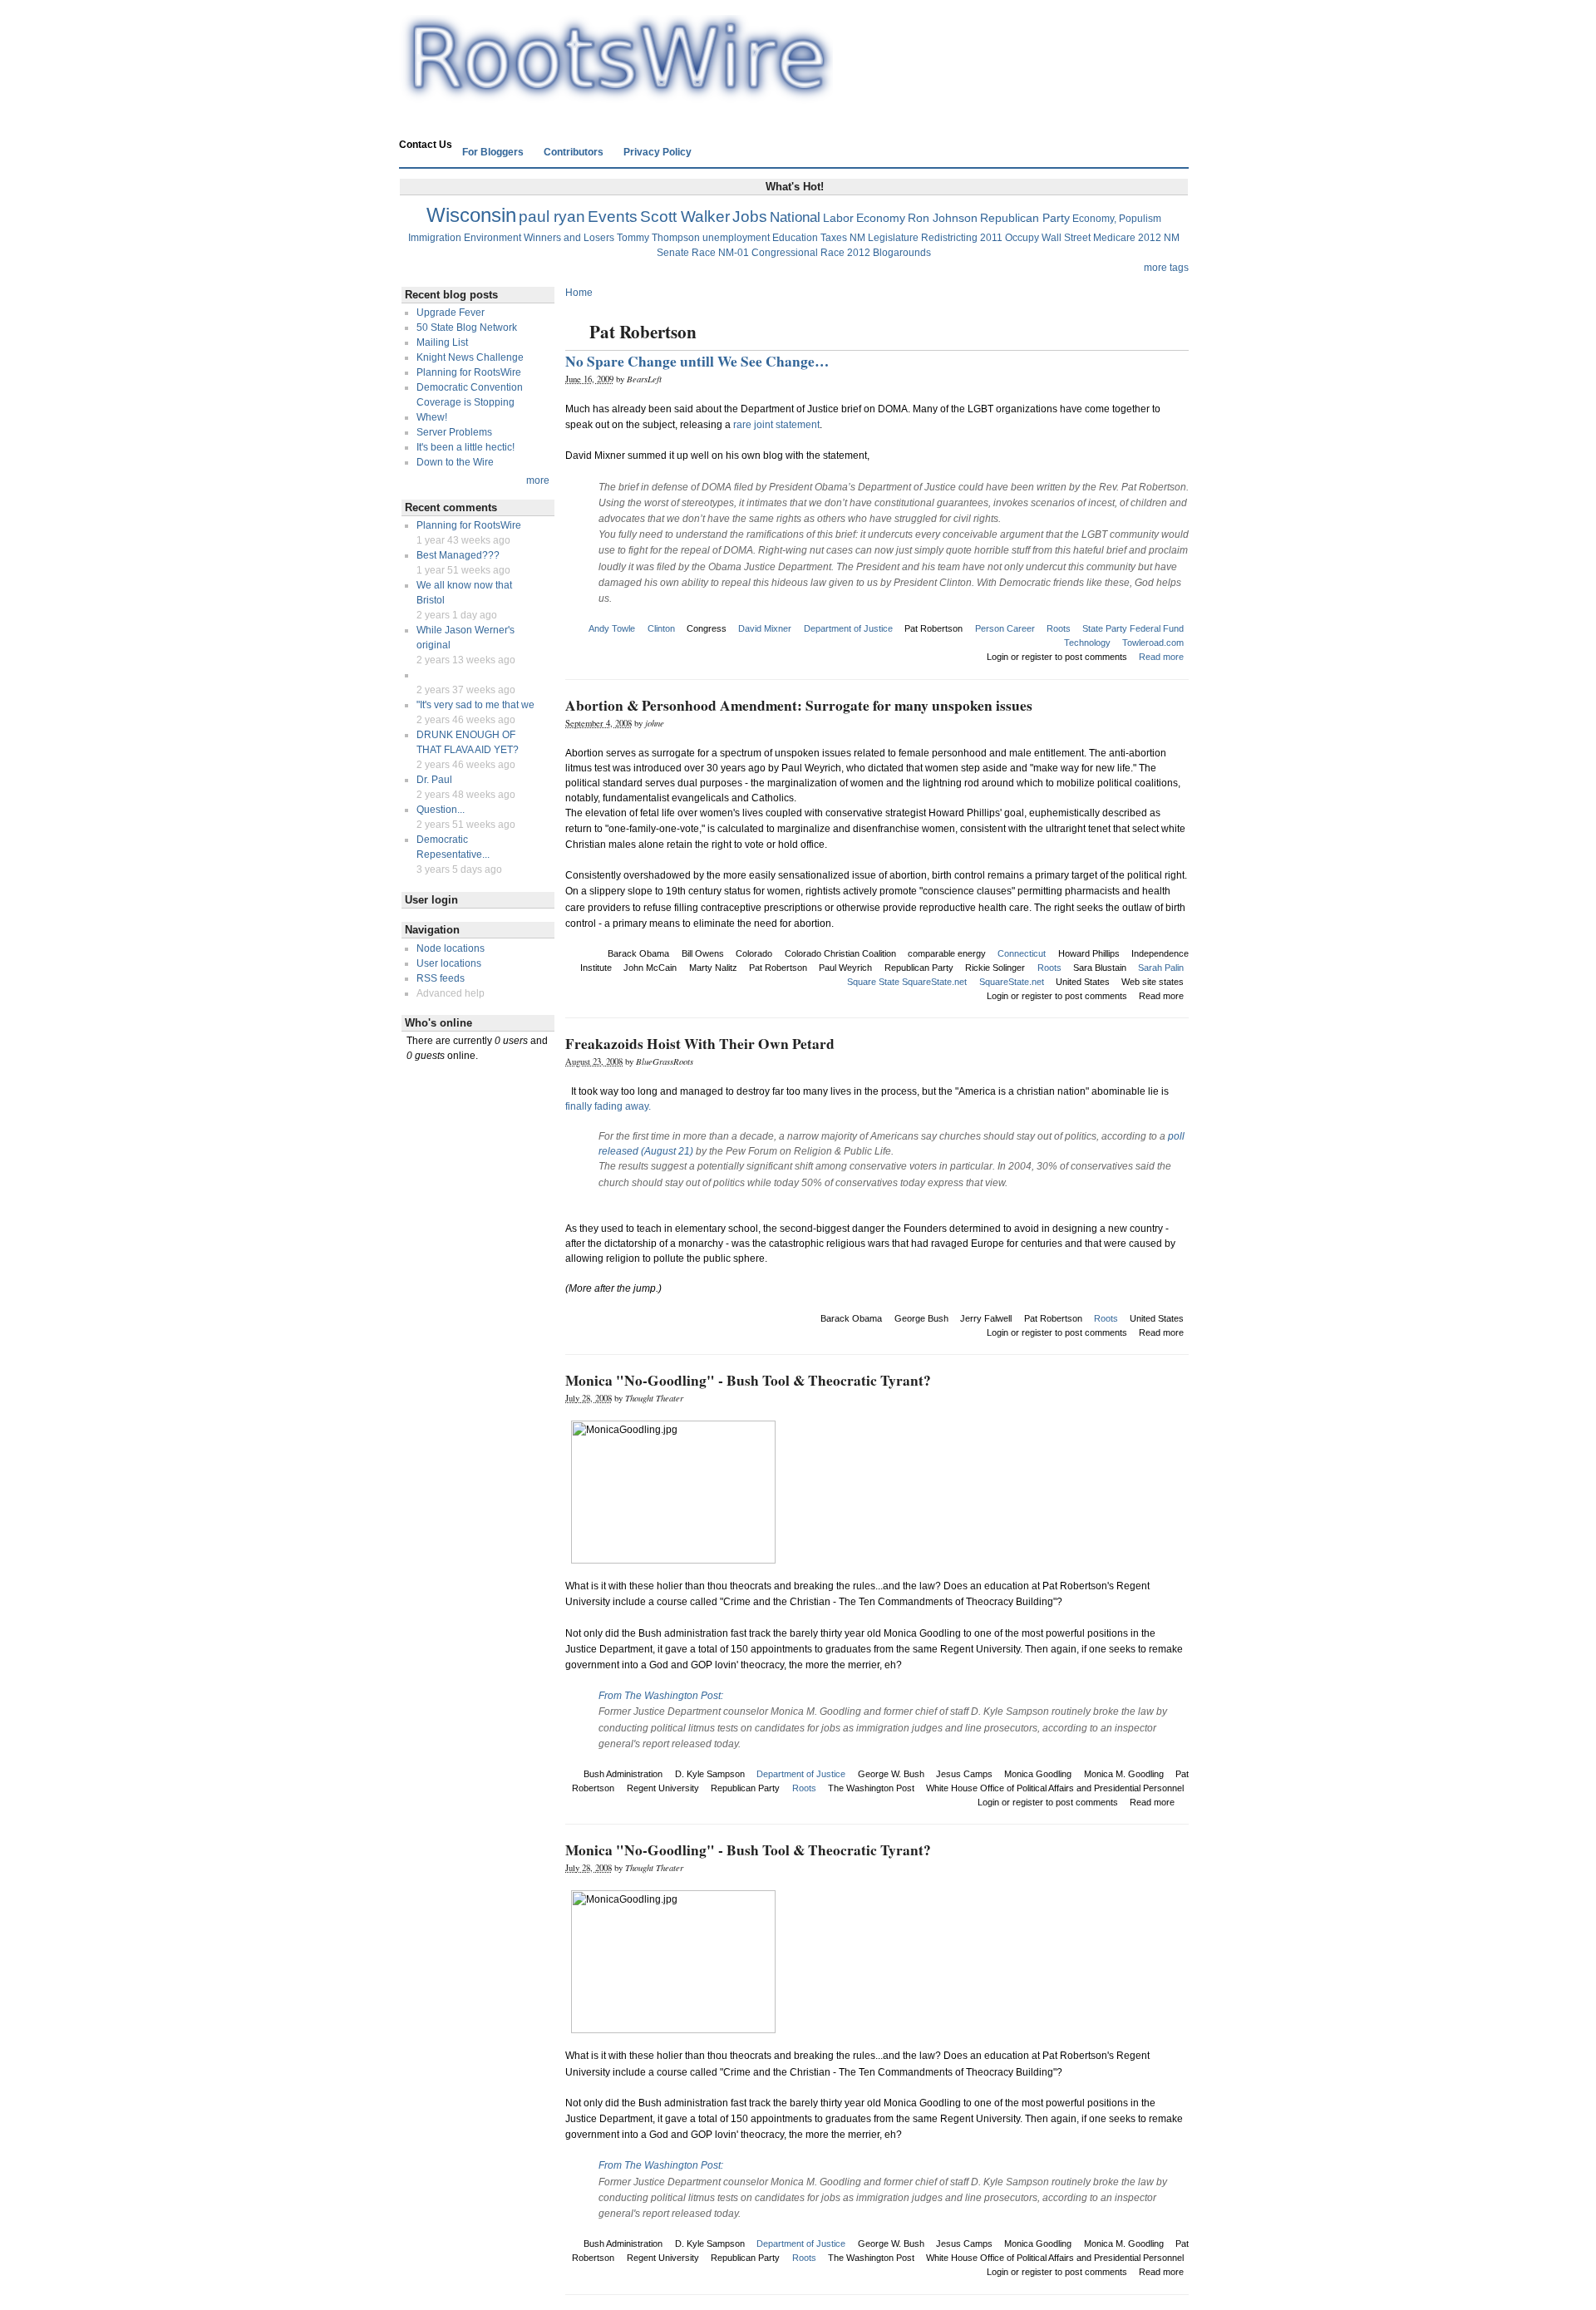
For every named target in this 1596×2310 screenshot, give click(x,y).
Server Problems (454, 432)
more (538, 480)
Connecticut (1022, 953)
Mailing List (442, 342)
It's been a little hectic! (465, 447)
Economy (881, 218)
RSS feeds (441, 978)
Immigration (435, 238)
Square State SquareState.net (907, 982)
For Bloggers (493, 152)
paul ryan (552, 217)
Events (613, 217)
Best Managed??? (458, 555)
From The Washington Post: (661, 1696)
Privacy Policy (658, 152)
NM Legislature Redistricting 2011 (926, 238)
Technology (1087, 643)
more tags (1166, 268)
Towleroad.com (1153, 643)
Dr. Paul (434, 780)
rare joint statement (776, 425)
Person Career (1005, 628)
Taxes (834, 238)
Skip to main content (794, 7)
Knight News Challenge (470, 357)
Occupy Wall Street (1048, 238)
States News (594, 122)
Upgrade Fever (451, 313)
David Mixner (765, 628)
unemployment (736, 238)
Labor (838, 218)
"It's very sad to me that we (475, 705)
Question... (441, 810)
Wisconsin (471, 215)
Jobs (750, 217)
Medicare (1114, 238)
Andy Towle (612, 628)
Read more (1161, 657)
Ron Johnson (943, 218)
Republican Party (1025, 218)
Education (795, 238)
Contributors (574, 152)
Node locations (451, 948)
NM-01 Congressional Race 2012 (794, 253)
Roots (1059, 628)
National (795, 217)
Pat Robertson (933, 628)
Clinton (661, 628)
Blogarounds (902, 253)
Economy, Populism (1117, 219)
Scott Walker (685, 217)
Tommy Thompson (658, 238)
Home (423, 122)
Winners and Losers (569, 238)
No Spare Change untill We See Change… (697, 361)
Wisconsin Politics (500, 122)
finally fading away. (608, 1106)
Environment (493, 238)
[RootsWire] (616, 96)
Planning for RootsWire (469, 372)
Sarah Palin (1161, 968)
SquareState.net (1012, 982)
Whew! (432, 417)
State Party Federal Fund (1133, 628)
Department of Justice (848, 628)
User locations (449, 963)
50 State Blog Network (467, 328)
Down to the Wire (455, 462)
